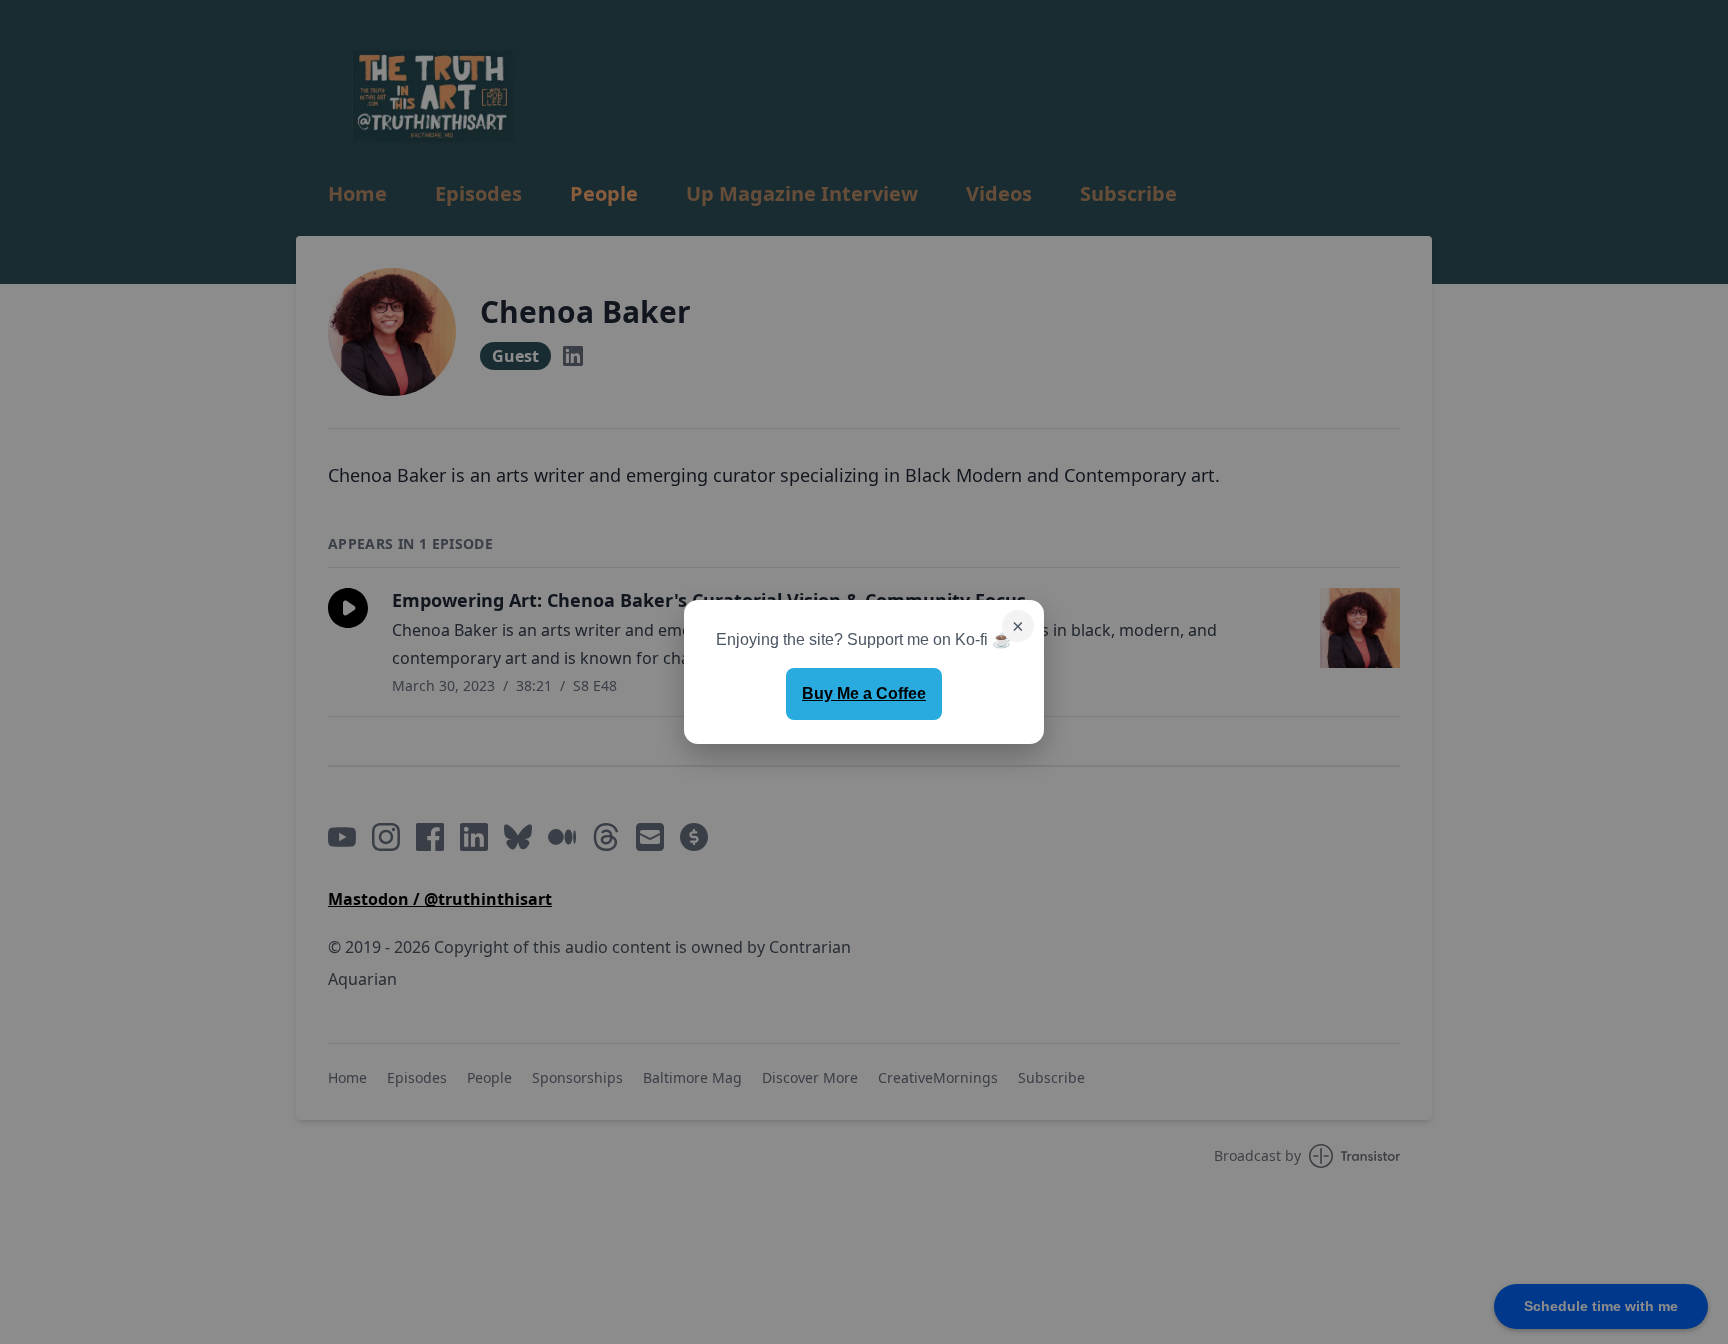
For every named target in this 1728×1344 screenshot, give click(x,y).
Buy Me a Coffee (864, 693)
